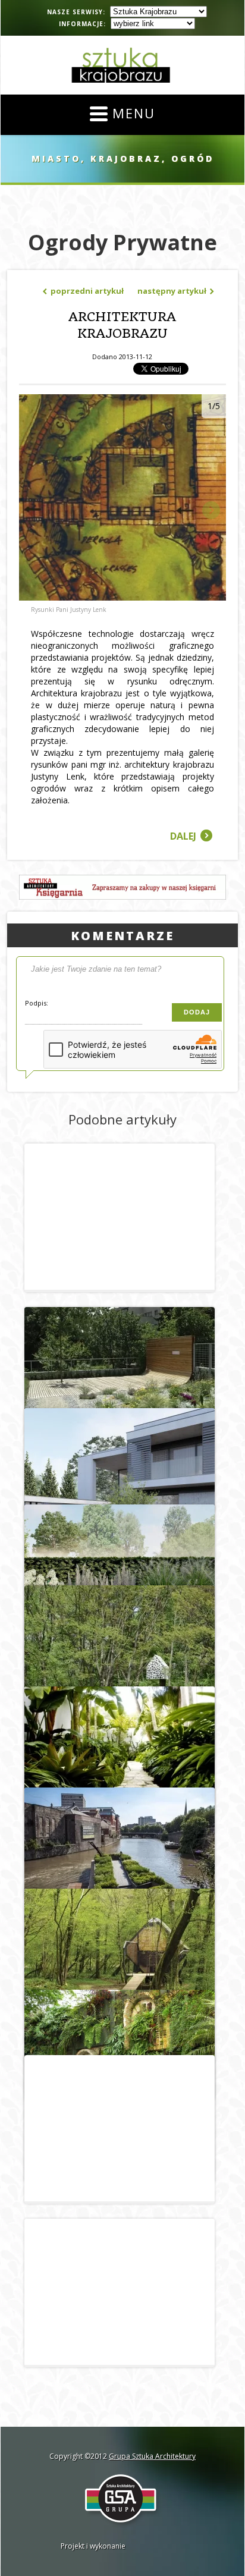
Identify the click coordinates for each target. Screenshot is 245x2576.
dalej (191, 836)
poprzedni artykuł (83, 291)
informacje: (82, 24)
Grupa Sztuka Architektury (152, 2456)
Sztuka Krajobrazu (122, 65)
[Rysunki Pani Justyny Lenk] (122, 597)
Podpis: (37, 1003)
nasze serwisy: (76, 12)
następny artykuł (176, 291)
